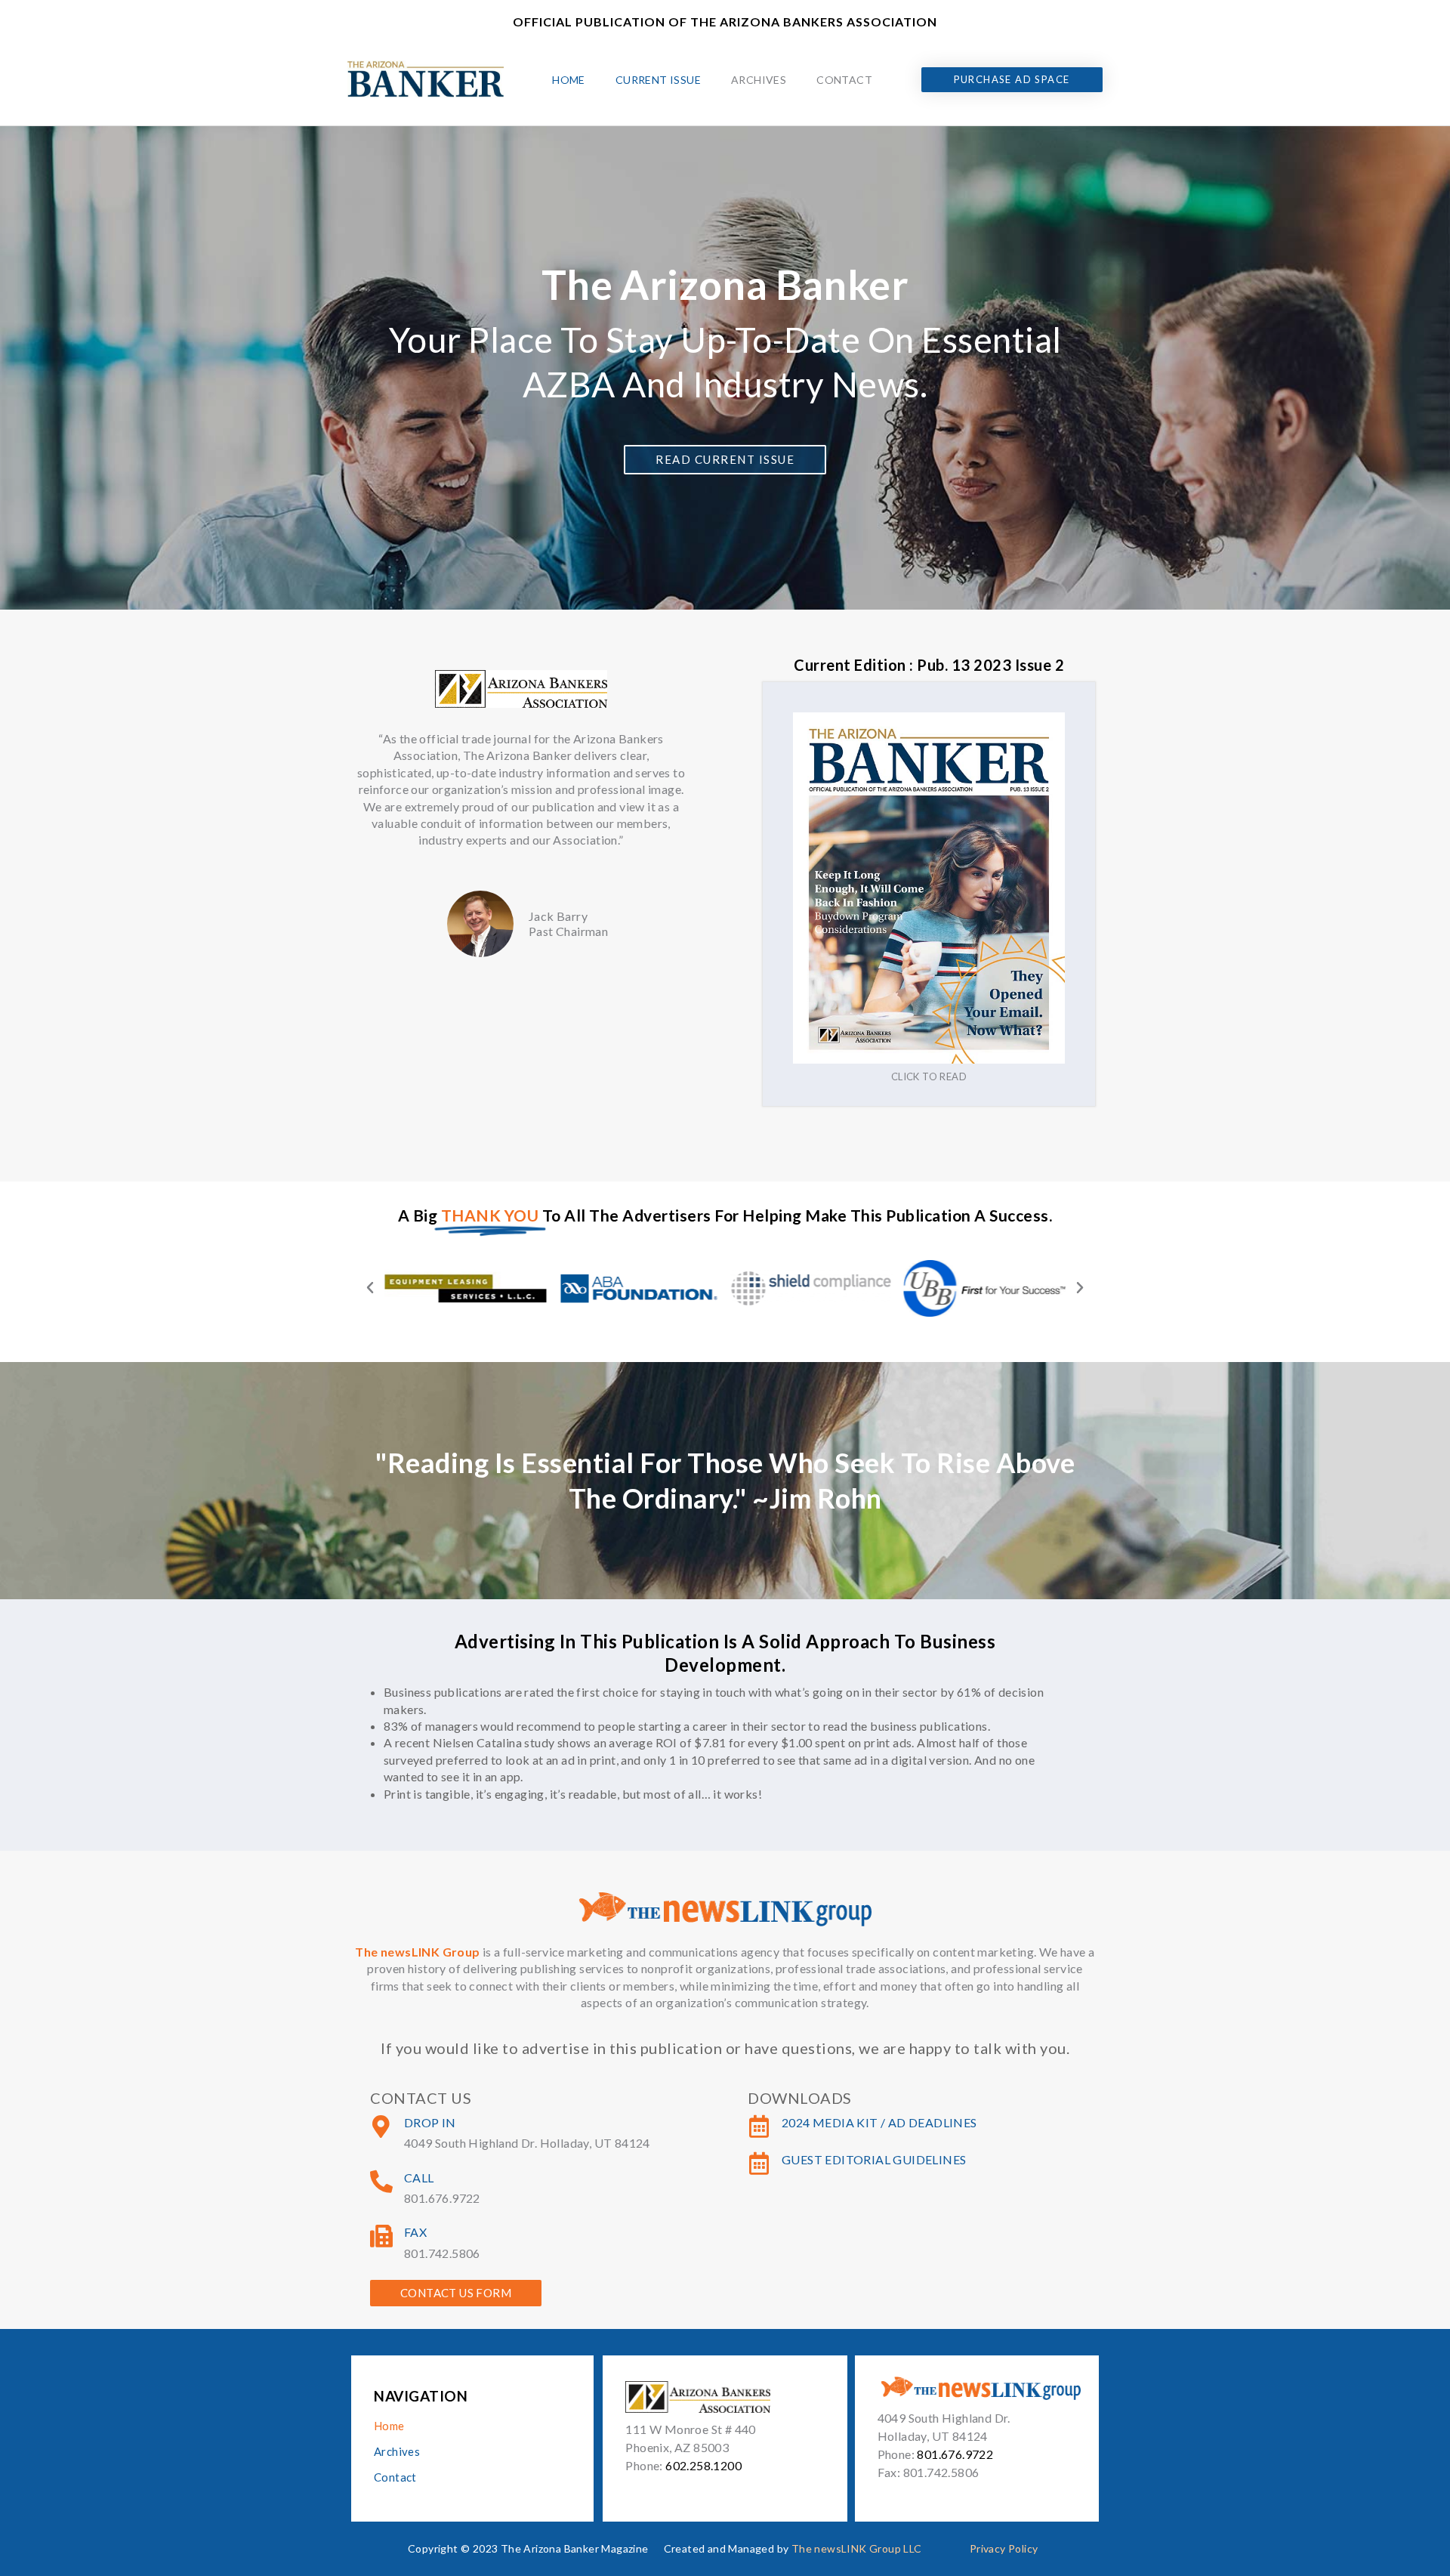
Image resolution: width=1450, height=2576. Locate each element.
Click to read (929, 1076)
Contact (844, 80)
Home (569, 80)
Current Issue (658, 80)
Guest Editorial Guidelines (874, 2159)
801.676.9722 (955, 2454)
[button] (370, 1288)
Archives (759, 80)
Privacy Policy (1004, 2548)
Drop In (430, 2122)
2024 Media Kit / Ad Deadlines (879, 2122)
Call (419, 2178)
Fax (415, 2232)
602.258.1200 (703, 2465)
